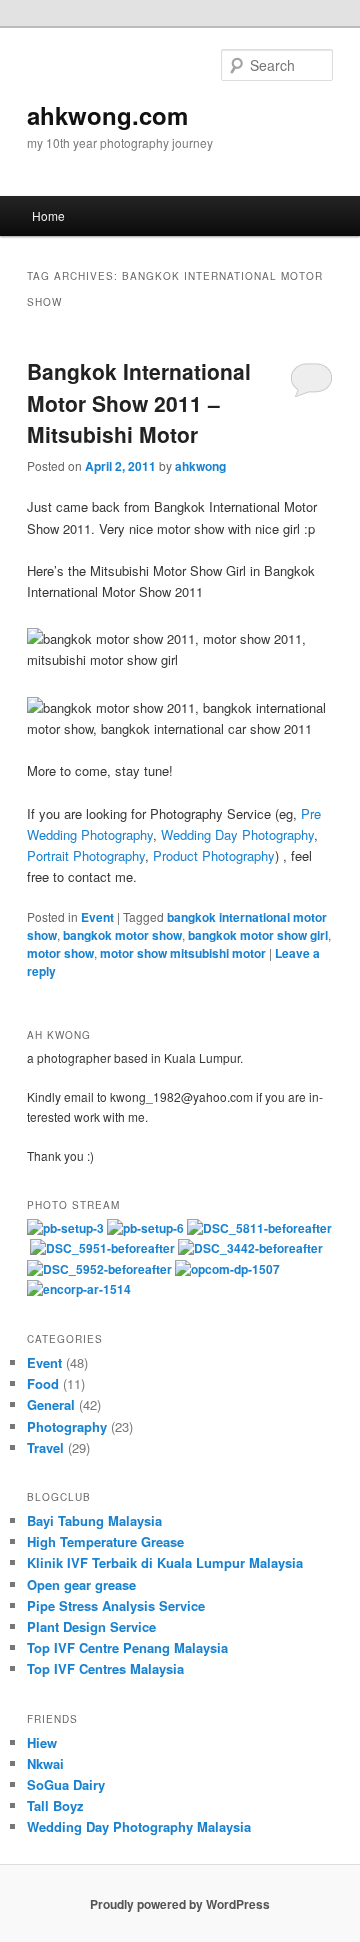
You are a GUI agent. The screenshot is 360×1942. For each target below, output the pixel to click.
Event (97, 917)
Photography (67, 1426)
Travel (45, 1447)
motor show (60, 953)
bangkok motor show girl (258, 935)
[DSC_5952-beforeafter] (99, 1269)
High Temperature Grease (105, 1541)
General (51, 1404)
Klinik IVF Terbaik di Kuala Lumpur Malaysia (165, 1562)
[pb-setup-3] (65, 1228)
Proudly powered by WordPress (180, 1904)
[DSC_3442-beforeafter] (250, 1248)
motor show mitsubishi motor (183, 953)
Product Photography (214, 855)
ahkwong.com (107, 115)
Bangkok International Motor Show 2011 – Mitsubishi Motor (139, 402)
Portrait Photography (86, 855)
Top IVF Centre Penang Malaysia (127, 1647)
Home (48, 215)
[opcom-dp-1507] (227, 1269)
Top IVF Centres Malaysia (105, 1668)
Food (43, 1383)
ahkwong (200, 466)
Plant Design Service (91, 1626)
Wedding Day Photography (237, 834)
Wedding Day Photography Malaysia (139, 1826)
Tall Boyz (55, 1805)
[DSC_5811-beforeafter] (259, 1228)
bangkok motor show (122, 935)
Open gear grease (81, 1584)
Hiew (42, 1742)
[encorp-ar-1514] (79, 1289)
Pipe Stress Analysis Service (116, 1605)
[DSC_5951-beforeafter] (102, 1248)
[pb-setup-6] (145, 1228)
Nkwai (45, 1763)
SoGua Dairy (66, 1784)
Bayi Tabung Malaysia (94, 1520)
